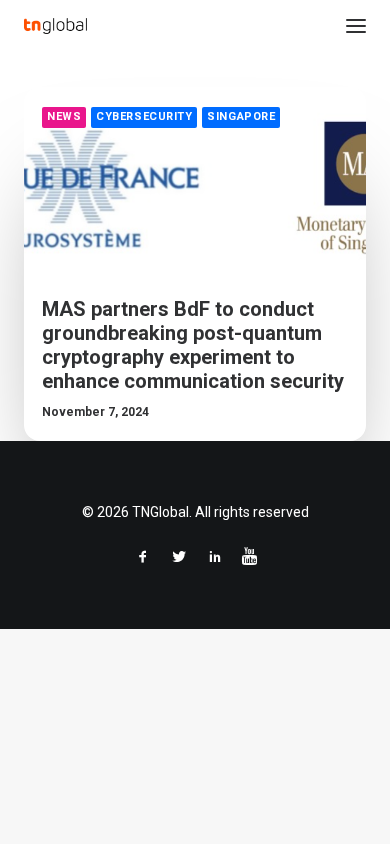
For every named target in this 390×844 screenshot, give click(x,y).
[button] (356, 26)
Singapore (241, 116)
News (64, 116)
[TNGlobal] (55, 26)
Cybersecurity (144, 116)
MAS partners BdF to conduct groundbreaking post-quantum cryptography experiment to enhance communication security (193, 345)
